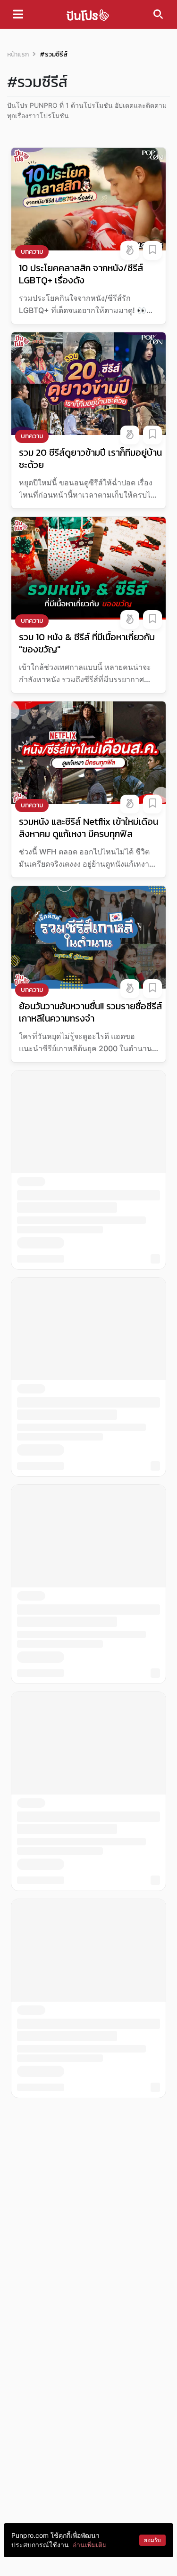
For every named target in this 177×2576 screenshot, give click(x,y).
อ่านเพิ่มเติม (90, 2545)
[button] (130, 250)
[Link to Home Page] (88, 14)
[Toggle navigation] (18, 14)
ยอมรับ (152, 2540)
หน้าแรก (18, 54)
